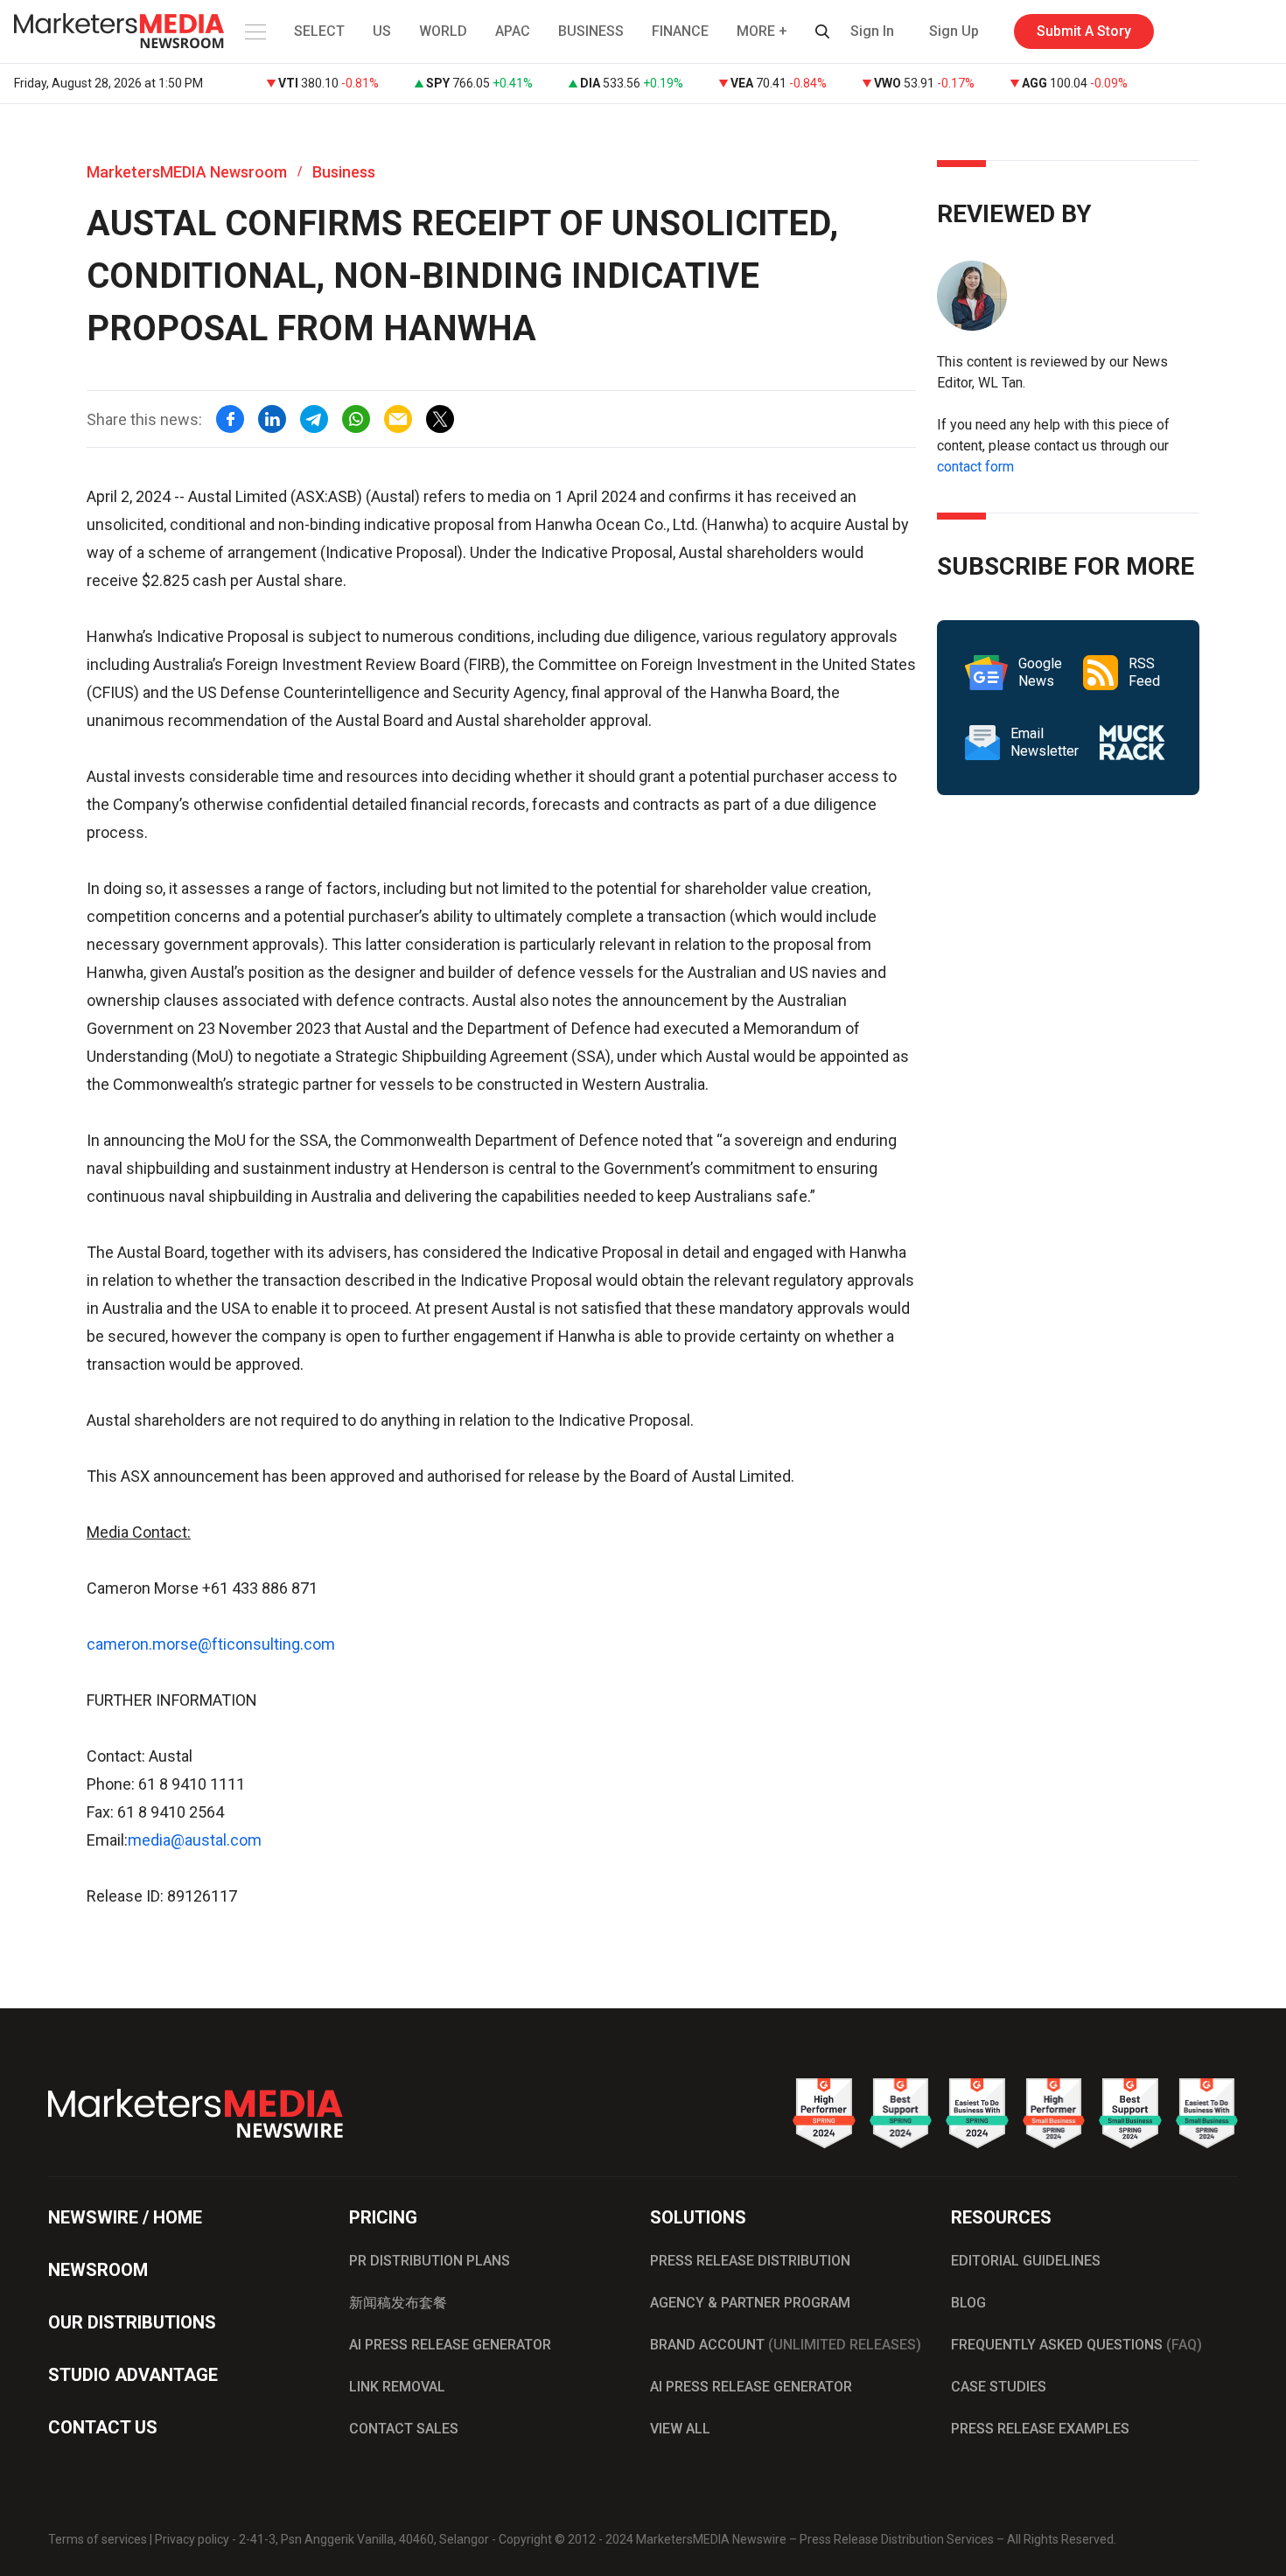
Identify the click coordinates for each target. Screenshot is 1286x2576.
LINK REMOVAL (397, 2387)
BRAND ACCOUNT (786, 2345)
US (382, 31)
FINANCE (680, 31)
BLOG (968, 2303)
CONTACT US (103, 2427)
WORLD (443, 31)
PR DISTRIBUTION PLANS (430, 2261)
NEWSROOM (98, 2270)
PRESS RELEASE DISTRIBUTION (750, 2261)
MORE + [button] (762, 31)
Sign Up (954, 31)
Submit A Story (1084, 31)
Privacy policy (192, 2539)
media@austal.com (195, 1840)
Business (344, 172)
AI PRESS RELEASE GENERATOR (450, 2345)
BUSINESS (591, 31)
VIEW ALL (680, 2429)
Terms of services (98, 2539)
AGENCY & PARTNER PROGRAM (750, 2303)
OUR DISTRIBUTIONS (132, 2322)
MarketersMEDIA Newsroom (187, 172)
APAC (513, 31)
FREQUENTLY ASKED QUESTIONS (1076, 2345)
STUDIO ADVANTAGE (133, 2375)
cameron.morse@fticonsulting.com (211, 1644)
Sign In (872, 31)
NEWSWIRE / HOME (125, 2217)
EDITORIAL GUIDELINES (1026, 2261)
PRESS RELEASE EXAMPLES (1040, 2429)
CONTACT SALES (404, 2429)
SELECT (319, 31)
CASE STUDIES (999, 2387)
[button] (254, 31)
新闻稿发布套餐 (398, 2303)
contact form (975, 467)
